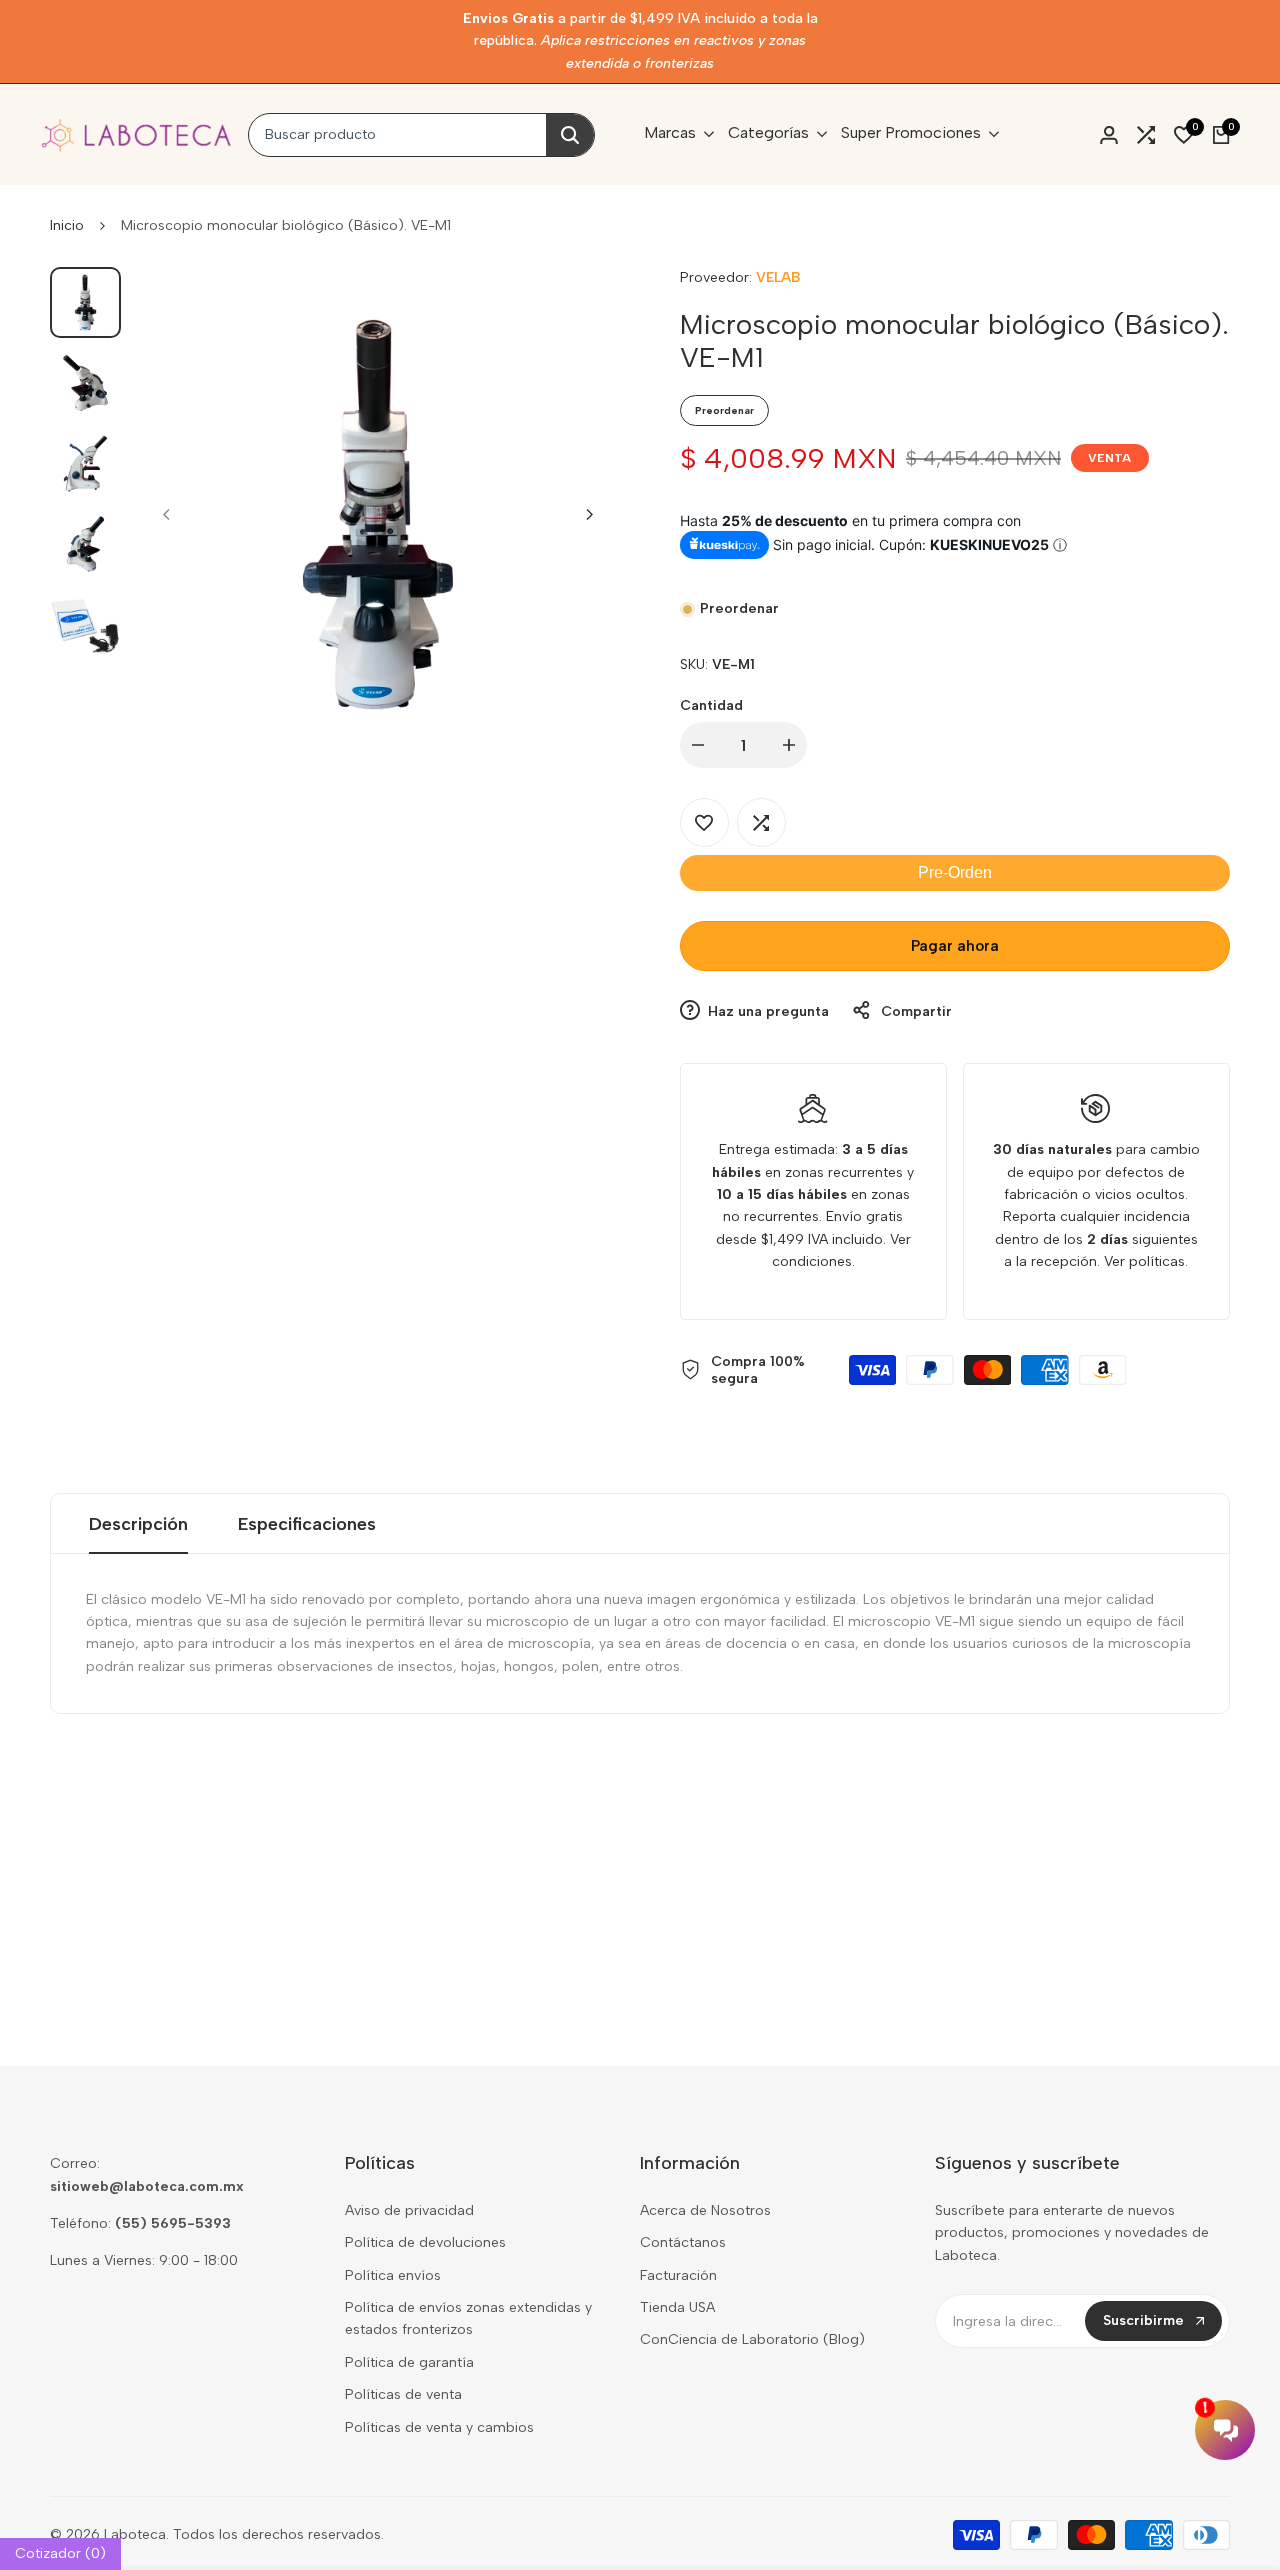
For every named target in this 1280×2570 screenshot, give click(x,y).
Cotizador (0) (60, 2553)
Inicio (67, 225)
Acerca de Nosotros (705, 2210)
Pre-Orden (955, 872)
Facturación (678, 2275)
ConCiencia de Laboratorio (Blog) (752, 2339)
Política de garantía (409, 2362)
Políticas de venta (403, 2394)
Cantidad (711, 705)
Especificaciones (307, 1524)
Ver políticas (1144, 1261)
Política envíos (393, 2275)
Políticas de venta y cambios (439, 2427)
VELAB (778, 277)
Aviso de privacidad (409, 2210)
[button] (704, 822)
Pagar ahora (955, 946)
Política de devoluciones (425, 2242)
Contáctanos (683, 2242)
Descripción (138, 1524)
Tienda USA (677, 2307)
